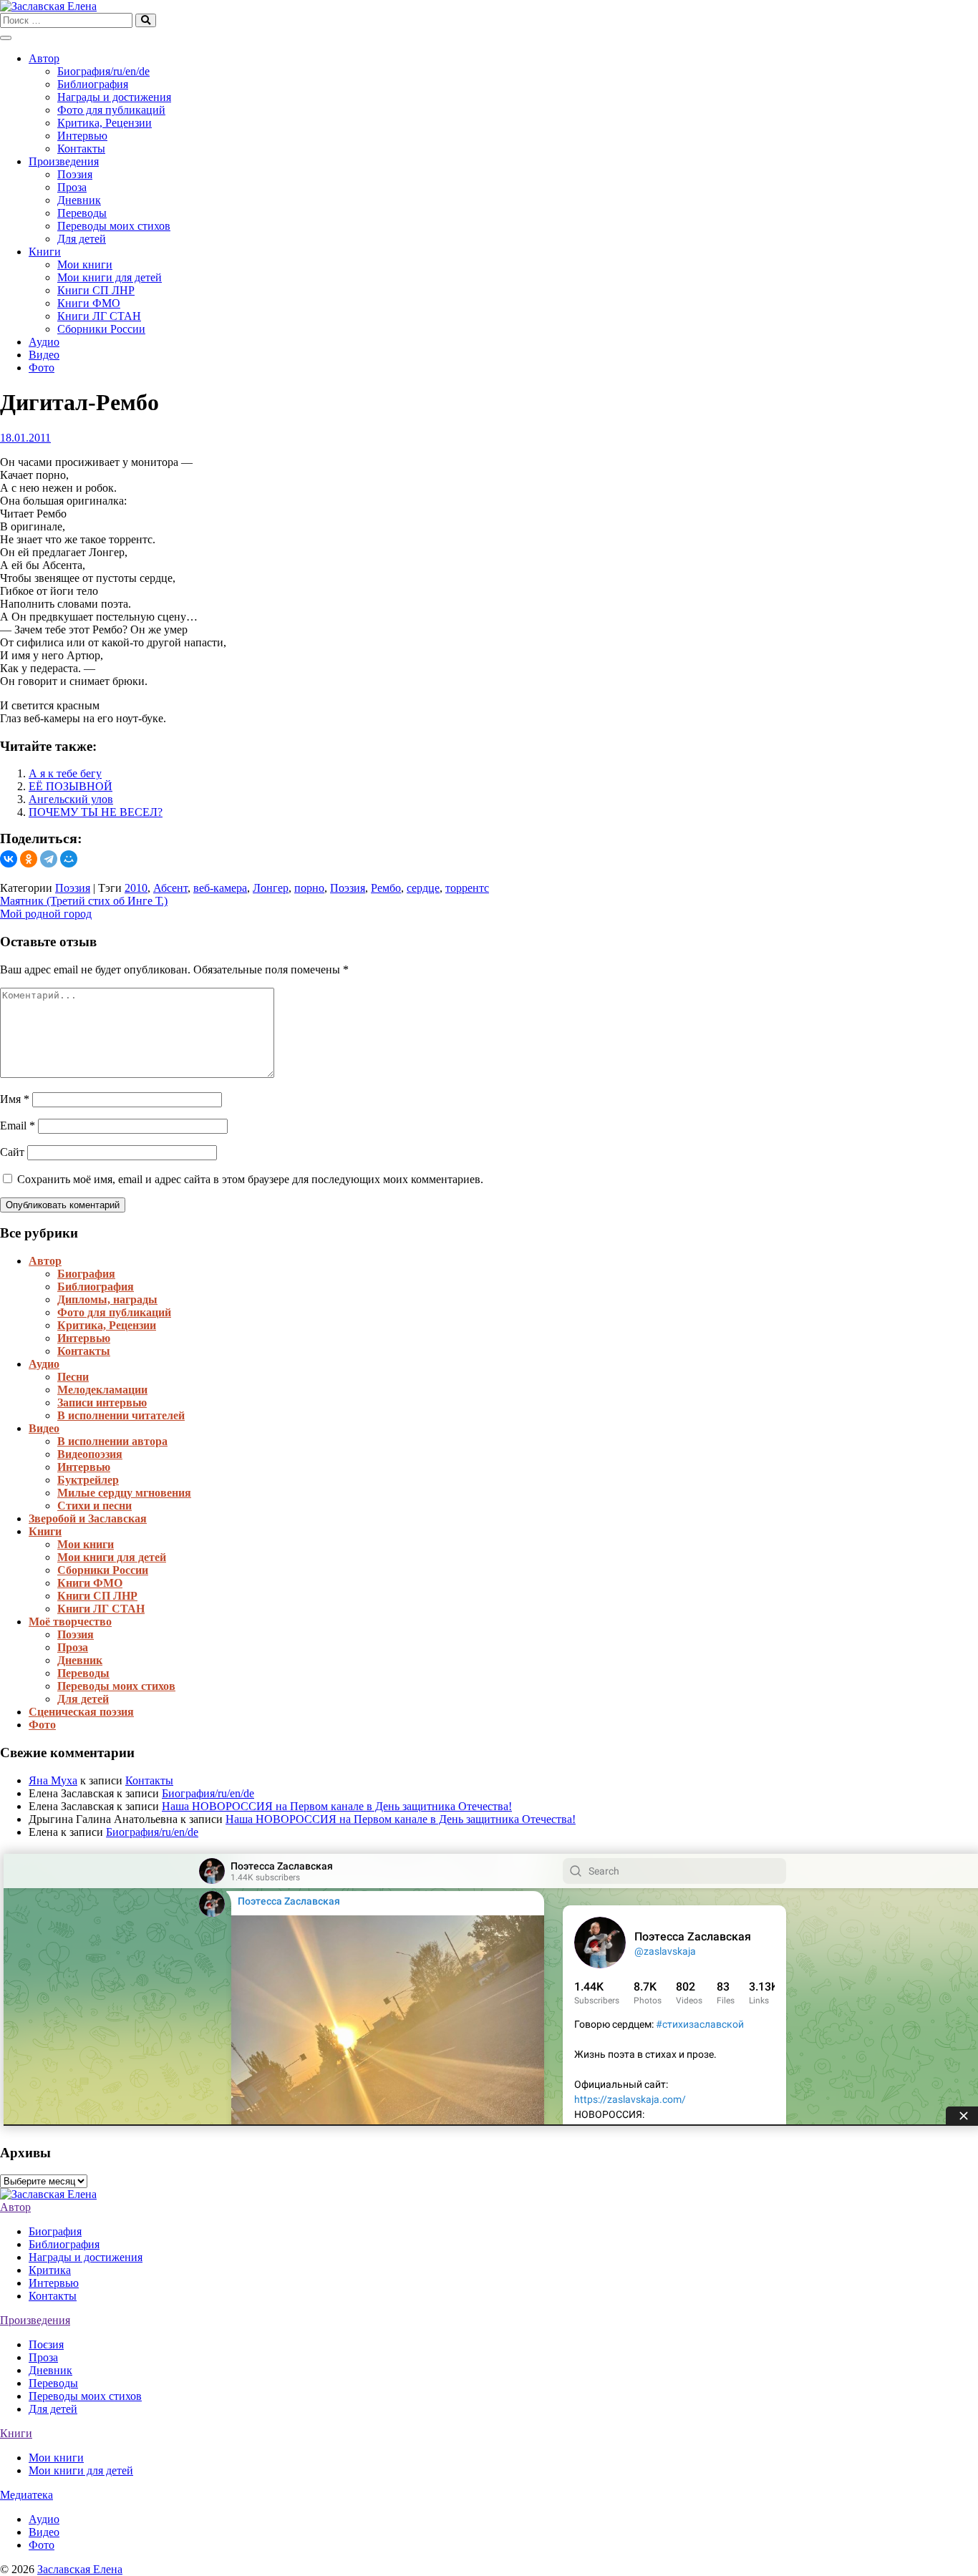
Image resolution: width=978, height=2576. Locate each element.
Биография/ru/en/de (103, 71)
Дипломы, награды (107, 1299)
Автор (44, 58)
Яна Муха (53, 1780)
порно (309, 888)
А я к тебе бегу (65, 773)
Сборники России (101, 329)
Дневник (79, 200)
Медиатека (26, 2495)
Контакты (81, 149)
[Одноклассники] (29, 859)
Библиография (93, 84)
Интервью (82, 136)
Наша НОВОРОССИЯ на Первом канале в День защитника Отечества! (337, 1806)
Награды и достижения (114, 97)
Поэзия (75, 174)
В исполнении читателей (121, 1415)
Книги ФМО (89, 303)
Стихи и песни (95, 1506)
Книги (45, 252)
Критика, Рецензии (105, 123)
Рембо (386, 888)
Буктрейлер (88, 1480)
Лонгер (271, 888)
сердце (423, 888)
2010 (136, 888)
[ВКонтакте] (9, 859)
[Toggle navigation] (6, 38)
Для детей (82, 239)
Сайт (12, 1152)
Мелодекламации (102, 1390)
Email (18, 1126)
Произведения (64, 161)
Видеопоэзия (90, 1454)
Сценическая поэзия (81, 1712)
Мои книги (85, 264)
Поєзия (46, 2344)
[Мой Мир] (69, 859)
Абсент (170, 888)
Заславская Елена (80, 2569)
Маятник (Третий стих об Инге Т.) (84, 901)
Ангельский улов (71, 799)
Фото (42, 368)
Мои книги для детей (110, 277)
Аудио (44, 342)
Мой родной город (46, 914)
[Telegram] (49, 859)
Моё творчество (70, 1622)
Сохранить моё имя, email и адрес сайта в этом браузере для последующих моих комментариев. (250, 1179)
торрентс (467, 888)
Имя (15, 1099)
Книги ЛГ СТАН (99, 316)
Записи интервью (102, 1403)
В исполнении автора (112, 1441)
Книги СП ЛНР (96, 290)
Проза (72, 187)
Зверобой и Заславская (88, 1518)
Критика (50, 2270)
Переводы (82, 213)
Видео (44, 355)
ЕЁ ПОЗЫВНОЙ (71, 786)
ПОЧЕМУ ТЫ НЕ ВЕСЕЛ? (96, 812)
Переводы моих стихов (114, 226)
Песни (73, 1377)
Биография (86, 1274)
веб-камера (220, 888)
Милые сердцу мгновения (124, 1493)
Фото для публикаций (111, 110)
